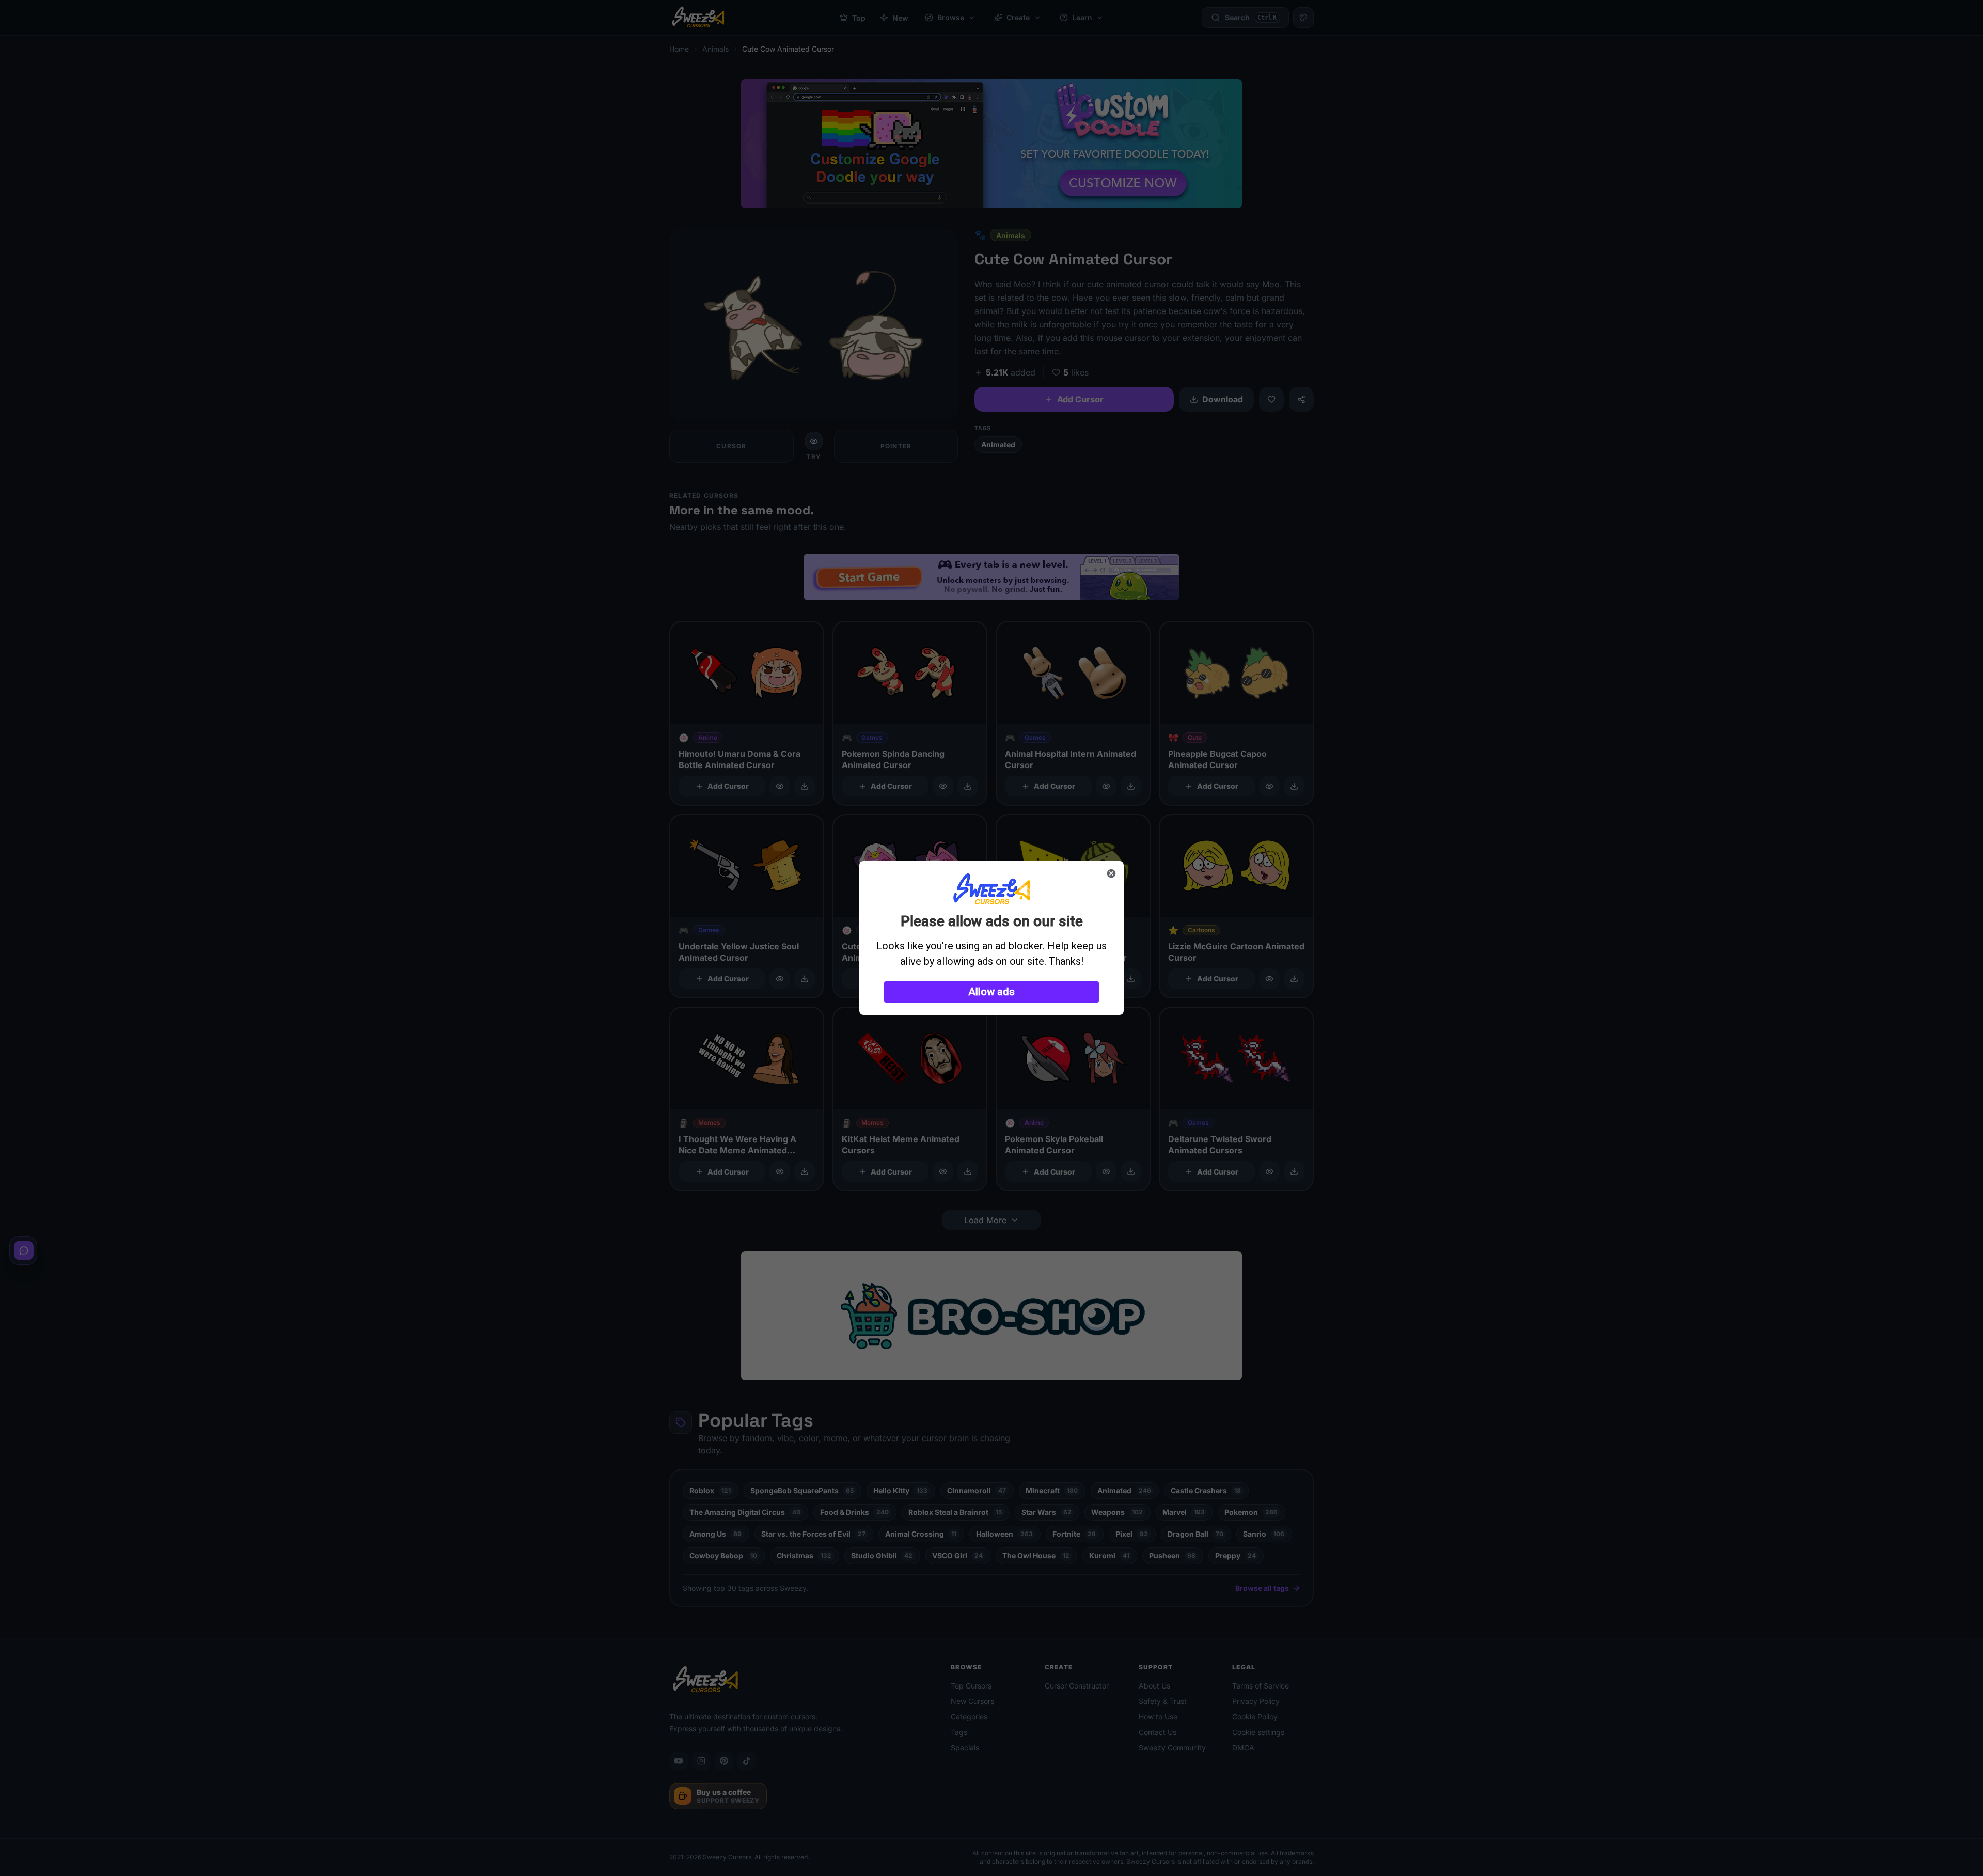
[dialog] (991, 938)
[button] (991, 992)
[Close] (1111, 873)
